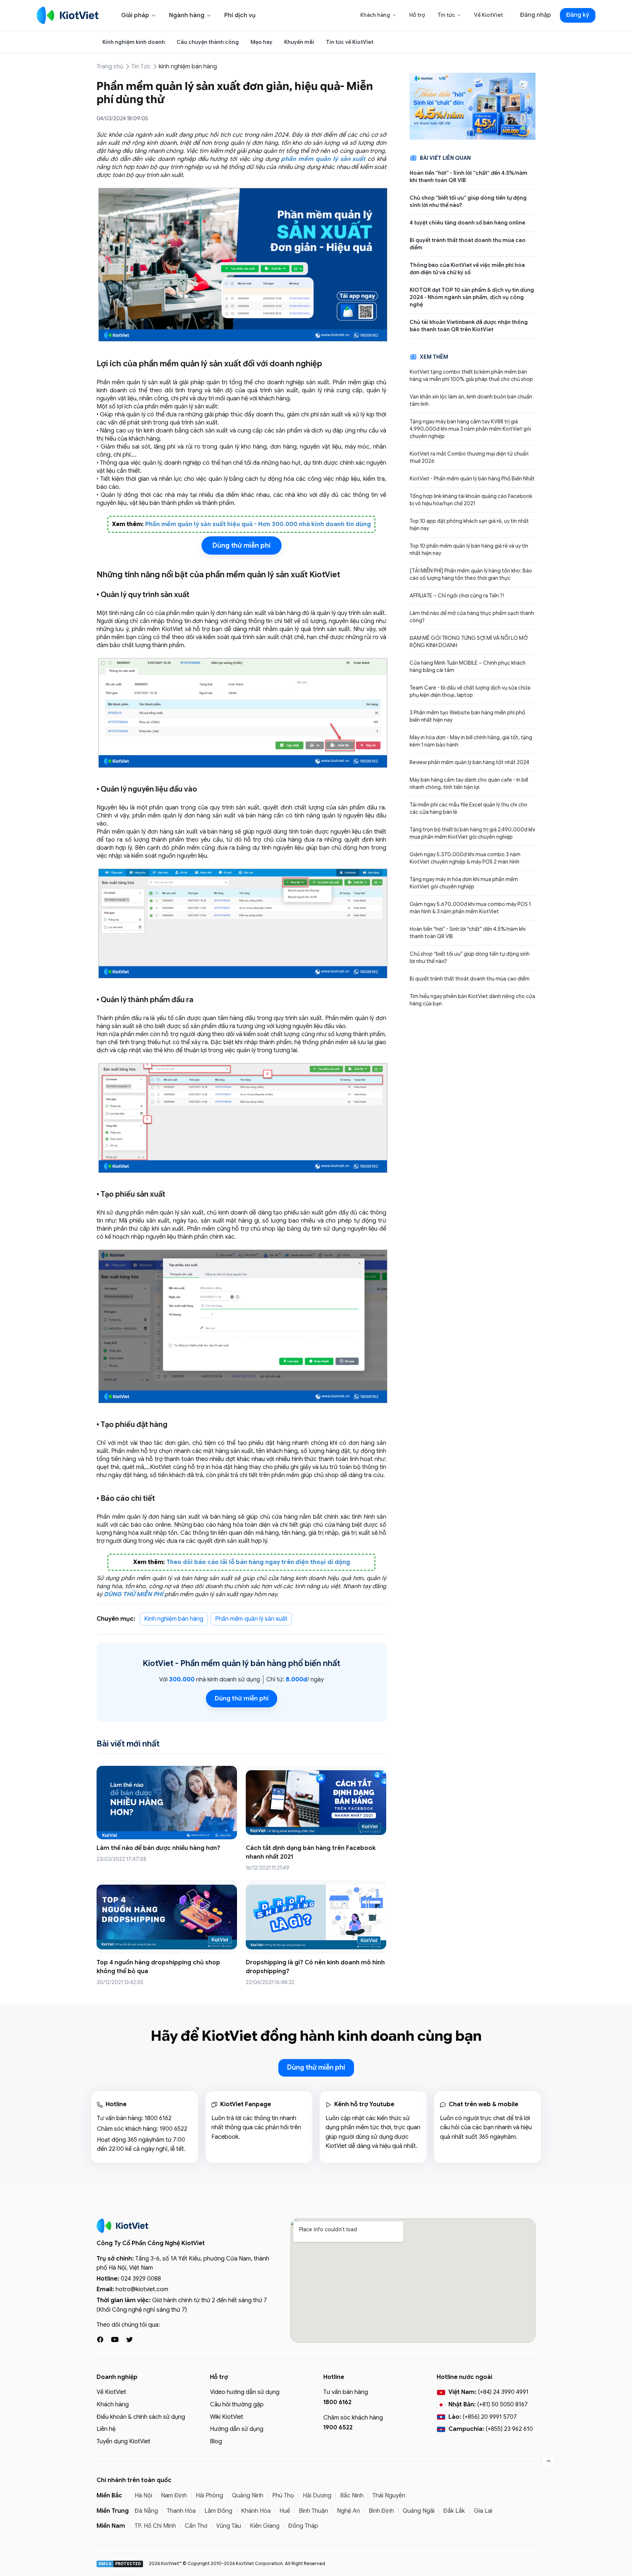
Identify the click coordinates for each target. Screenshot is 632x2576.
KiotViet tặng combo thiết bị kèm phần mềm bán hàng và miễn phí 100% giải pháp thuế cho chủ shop (471, 375)
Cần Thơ (196, 2526)
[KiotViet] (68, 15)
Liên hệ (106, 2429)
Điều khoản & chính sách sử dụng (141, 2417)
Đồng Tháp (303, 2526)
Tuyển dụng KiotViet (123, 2441)
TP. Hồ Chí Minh (155, 2526)
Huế (285, 2511)
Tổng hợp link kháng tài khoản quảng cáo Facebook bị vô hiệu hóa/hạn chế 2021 (471, 500)
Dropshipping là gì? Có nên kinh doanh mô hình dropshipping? (315, 1967)
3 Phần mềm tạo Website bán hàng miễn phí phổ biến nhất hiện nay (467, 716)
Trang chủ (110, 67)
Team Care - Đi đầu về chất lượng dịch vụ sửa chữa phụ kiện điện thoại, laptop (470, 691)
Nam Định (174, 2496)
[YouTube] (115, 2339)
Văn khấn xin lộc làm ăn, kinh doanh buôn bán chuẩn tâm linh (471, 400)
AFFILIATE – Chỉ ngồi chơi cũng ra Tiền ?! (457, 596)
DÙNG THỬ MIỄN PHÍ (133, 1594)
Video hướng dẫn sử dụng (245, 2392)
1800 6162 (158, 2118)
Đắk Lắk (454, 2511)
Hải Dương (317, 2496)
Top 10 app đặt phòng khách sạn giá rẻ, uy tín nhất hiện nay (469, 525)
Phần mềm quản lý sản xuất (251, 1619)
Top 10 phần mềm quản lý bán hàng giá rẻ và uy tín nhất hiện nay (469, 549)
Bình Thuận (313, 2511)
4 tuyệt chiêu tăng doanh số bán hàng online (467, 223)
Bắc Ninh (352, 2496)
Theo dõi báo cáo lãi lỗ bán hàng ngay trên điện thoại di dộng (258, 1562)
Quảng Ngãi (419, 2511)
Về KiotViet (488, 15)
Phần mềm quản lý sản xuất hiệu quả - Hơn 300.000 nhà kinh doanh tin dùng (258, 524)
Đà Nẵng (146, 2511)
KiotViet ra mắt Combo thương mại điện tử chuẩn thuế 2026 (469, 457)
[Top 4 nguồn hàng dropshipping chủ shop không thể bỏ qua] (167, 1917)
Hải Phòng (209, 2496)
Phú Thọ (283, 2496)
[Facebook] (100, 2339)
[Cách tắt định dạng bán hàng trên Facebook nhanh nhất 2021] (316, 1803)
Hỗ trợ (417, 15)
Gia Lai (483, 2511)
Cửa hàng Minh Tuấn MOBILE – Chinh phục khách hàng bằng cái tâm (468, 666)
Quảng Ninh (248, 2496)
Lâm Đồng (218, 2511)
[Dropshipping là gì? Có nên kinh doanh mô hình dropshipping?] (316, 1917)
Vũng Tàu (229, 2526)
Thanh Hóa (181, 2511)
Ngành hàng (190, 15)
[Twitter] (129, 2339)
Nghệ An (348, 2511)
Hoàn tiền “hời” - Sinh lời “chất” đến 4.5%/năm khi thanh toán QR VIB (469, 177)
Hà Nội (143, 2496)
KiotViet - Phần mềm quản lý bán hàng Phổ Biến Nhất (472, 479)
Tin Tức (141, 67)
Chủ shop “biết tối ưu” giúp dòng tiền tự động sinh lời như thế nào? (468, 201)
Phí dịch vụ (240, 15)
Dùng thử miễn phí (242, 545)
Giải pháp (139, 15)
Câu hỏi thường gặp (237, 2405)
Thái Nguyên (389, 2496)
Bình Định (381, 2511)
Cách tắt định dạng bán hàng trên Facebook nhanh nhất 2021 (311, 1852)
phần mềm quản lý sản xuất (323, 159)
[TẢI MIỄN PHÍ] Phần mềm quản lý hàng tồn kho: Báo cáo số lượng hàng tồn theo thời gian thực (471, 574)
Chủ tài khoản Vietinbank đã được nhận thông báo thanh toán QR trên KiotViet (469, 326)
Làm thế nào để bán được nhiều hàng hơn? (158, 1848)
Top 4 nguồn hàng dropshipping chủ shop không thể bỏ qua (158, 1967)
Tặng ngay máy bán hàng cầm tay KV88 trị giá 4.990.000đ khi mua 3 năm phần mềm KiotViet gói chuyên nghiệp (470, 429)
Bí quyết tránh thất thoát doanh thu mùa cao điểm (468, 244)
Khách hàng (379, 15)
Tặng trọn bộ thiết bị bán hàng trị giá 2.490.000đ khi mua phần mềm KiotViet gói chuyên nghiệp (472, 833)
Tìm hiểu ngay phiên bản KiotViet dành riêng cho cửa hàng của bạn (472, 1000)
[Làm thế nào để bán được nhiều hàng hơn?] (167, 1803)
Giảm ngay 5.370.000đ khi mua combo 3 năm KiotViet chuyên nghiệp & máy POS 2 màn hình (465, 858)
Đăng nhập (535, 15)
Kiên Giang (265, 2526)
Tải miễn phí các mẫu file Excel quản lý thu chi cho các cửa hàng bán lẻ (469, 808)
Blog (216, 2441)
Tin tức (449, 15)
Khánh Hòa (256, 2511)
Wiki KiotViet (227, 2417)
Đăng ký (578, 15)
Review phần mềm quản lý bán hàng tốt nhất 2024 (469, 762)
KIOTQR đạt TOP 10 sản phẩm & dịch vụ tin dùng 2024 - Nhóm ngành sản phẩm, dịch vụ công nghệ (472, 297)
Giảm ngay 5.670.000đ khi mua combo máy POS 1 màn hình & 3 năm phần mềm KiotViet (470, 908)
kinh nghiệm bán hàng (188, 67)
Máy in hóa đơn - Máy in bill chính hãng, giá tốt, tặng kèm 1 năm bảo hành (471, 741)
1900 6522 (173, 2129)
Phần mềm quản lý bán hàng (233, 1663)
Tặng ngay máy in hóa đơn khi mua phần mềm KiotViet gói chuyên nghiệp (464, 883)
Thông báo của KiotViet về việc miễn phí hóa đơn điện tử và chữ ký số (467, 269)
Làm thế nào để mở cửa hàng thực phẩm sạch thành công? (472, 617)
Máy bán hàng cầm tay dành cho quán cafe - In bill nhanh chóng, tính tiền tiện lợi (469, 783)
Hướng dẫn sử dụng (237, 2429)
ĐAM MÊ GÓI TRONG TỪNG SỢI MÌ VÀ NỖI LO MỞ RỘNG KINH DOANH (469, 642)
